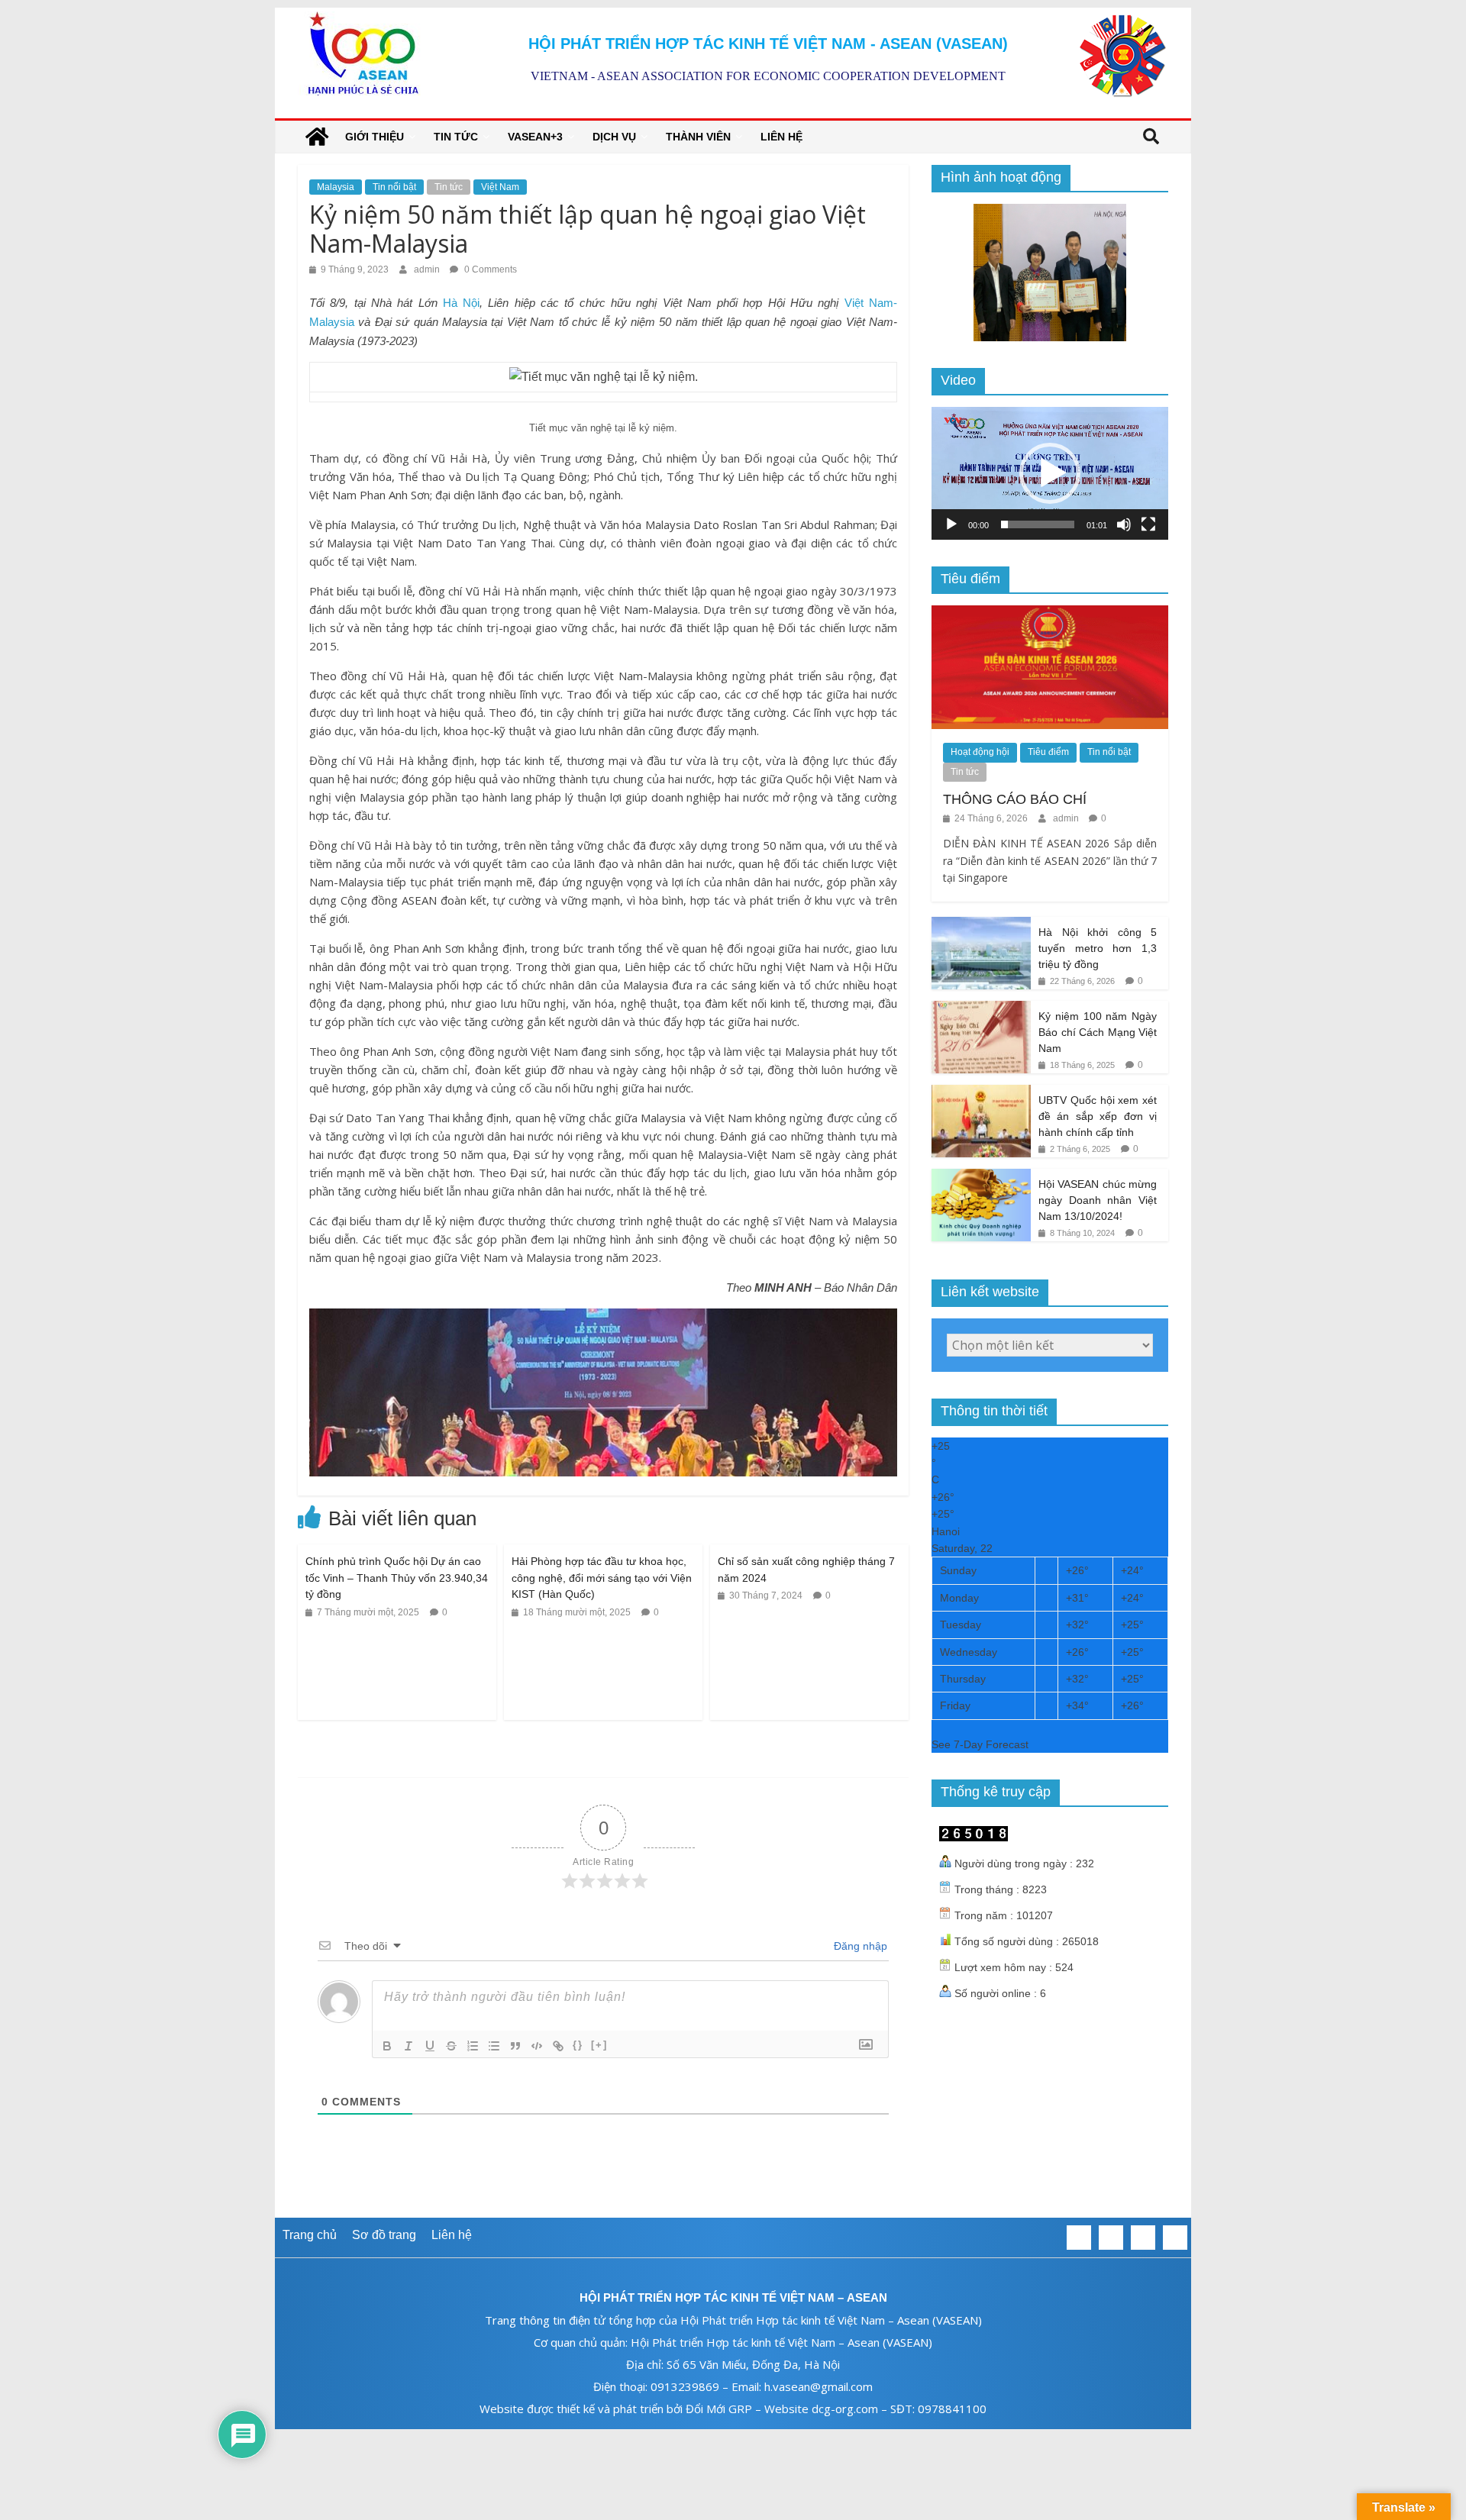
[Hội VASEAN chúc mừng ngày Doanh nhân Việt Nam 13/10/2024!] (981, 1177)
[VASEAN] (317, 137)
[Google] (1143, 2238)
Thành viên (698, 137)
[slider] (1038, 524)
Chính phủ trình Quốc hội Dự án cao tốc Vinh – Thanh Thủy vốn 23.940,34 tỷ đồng (397, 1578)
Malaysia (336, 187)
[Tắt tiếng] (1124, 524)
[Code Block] (537, 2046)
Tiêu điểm (1048, 752)
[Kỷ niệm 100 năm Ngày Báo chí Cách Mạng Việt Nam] (981, 1009)
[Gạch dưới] (430, 2046)
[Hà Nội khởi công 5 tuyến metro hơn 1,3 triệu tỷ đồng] (981, 925)
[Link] (558, 2046)
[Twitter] (1111, 2238)
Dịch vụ (614, 137)
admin (428, 269)
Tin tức (456, 137)
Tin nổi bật (394, 187)
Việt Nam (500, 187)
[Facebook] (1079, 2238)
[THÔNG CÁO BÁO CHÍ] (1050, 614)
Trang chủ (310, 2235)
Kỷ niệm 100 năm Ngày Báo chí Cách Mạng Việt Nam (1098, 1032)
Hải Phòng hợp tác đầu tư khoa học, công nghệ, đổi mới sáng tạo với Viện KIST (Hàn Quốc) (602, 1578)
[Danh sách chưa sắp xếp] (494, 2046)
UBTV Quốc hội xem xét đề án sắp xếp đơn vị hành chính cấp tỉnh (1098, 1116)
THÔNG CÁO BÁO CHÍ (1015, 799)
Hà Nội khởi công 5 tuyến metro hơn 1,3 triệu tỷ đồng (1098, 948)
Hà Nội (461, 303)
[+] (599, 2045)
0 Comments (489, 269)
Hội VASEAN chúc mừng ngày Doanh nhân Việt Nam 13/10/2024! (1098, 1200)
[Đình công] (451, 2046)
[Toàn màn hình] (1148, 524)
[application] (1050, 473)
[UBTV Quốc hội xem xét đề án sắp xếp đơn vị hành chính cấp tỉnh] (981, 1093)
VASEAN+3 (535, 137)
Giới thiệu (375, 137)
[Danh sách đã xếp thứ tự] (473, 2046)
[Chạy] (951, 524)
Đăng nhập (859, 1946)
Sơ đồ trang (384, 2235)
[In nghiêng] (408, 2046)
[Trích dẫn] (515, 2046)
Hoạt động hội (980, 752)
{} (578, 2045)
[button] (1050, 473)
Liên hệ (781, 137)
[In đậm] (387, 2046)
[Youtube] (1175, 2238)
